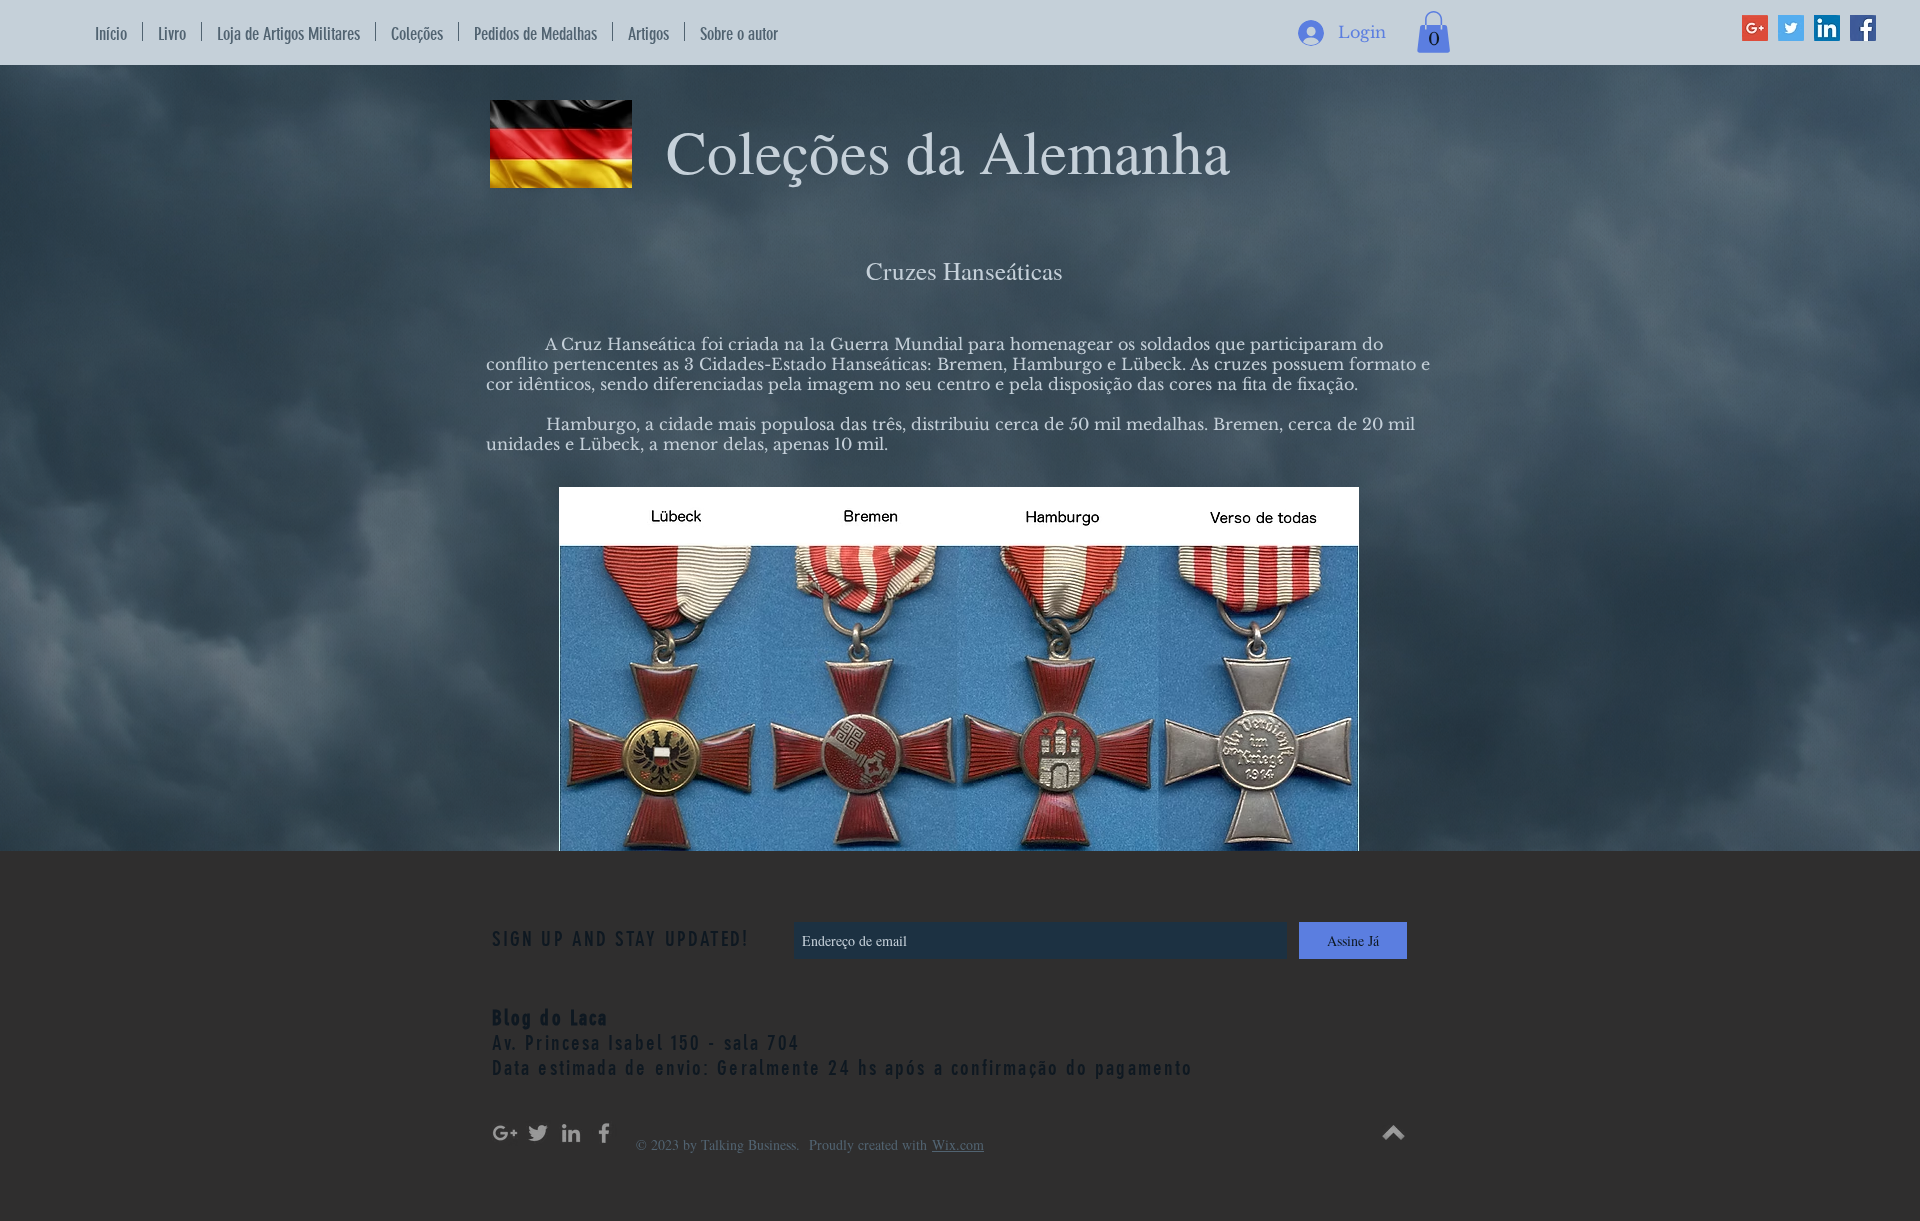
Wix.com (958, 1144)
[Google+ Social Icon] (1755, 28)
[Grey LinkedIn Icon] (571, 1133)
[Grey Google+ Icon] (505, 1133)
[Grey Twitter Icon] (538, 1133)
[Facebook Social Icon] (1863, 28)
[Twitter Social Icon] (1791, 28)
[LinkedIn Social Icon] (1827, 28)
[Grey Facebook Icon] (604, 1133)
